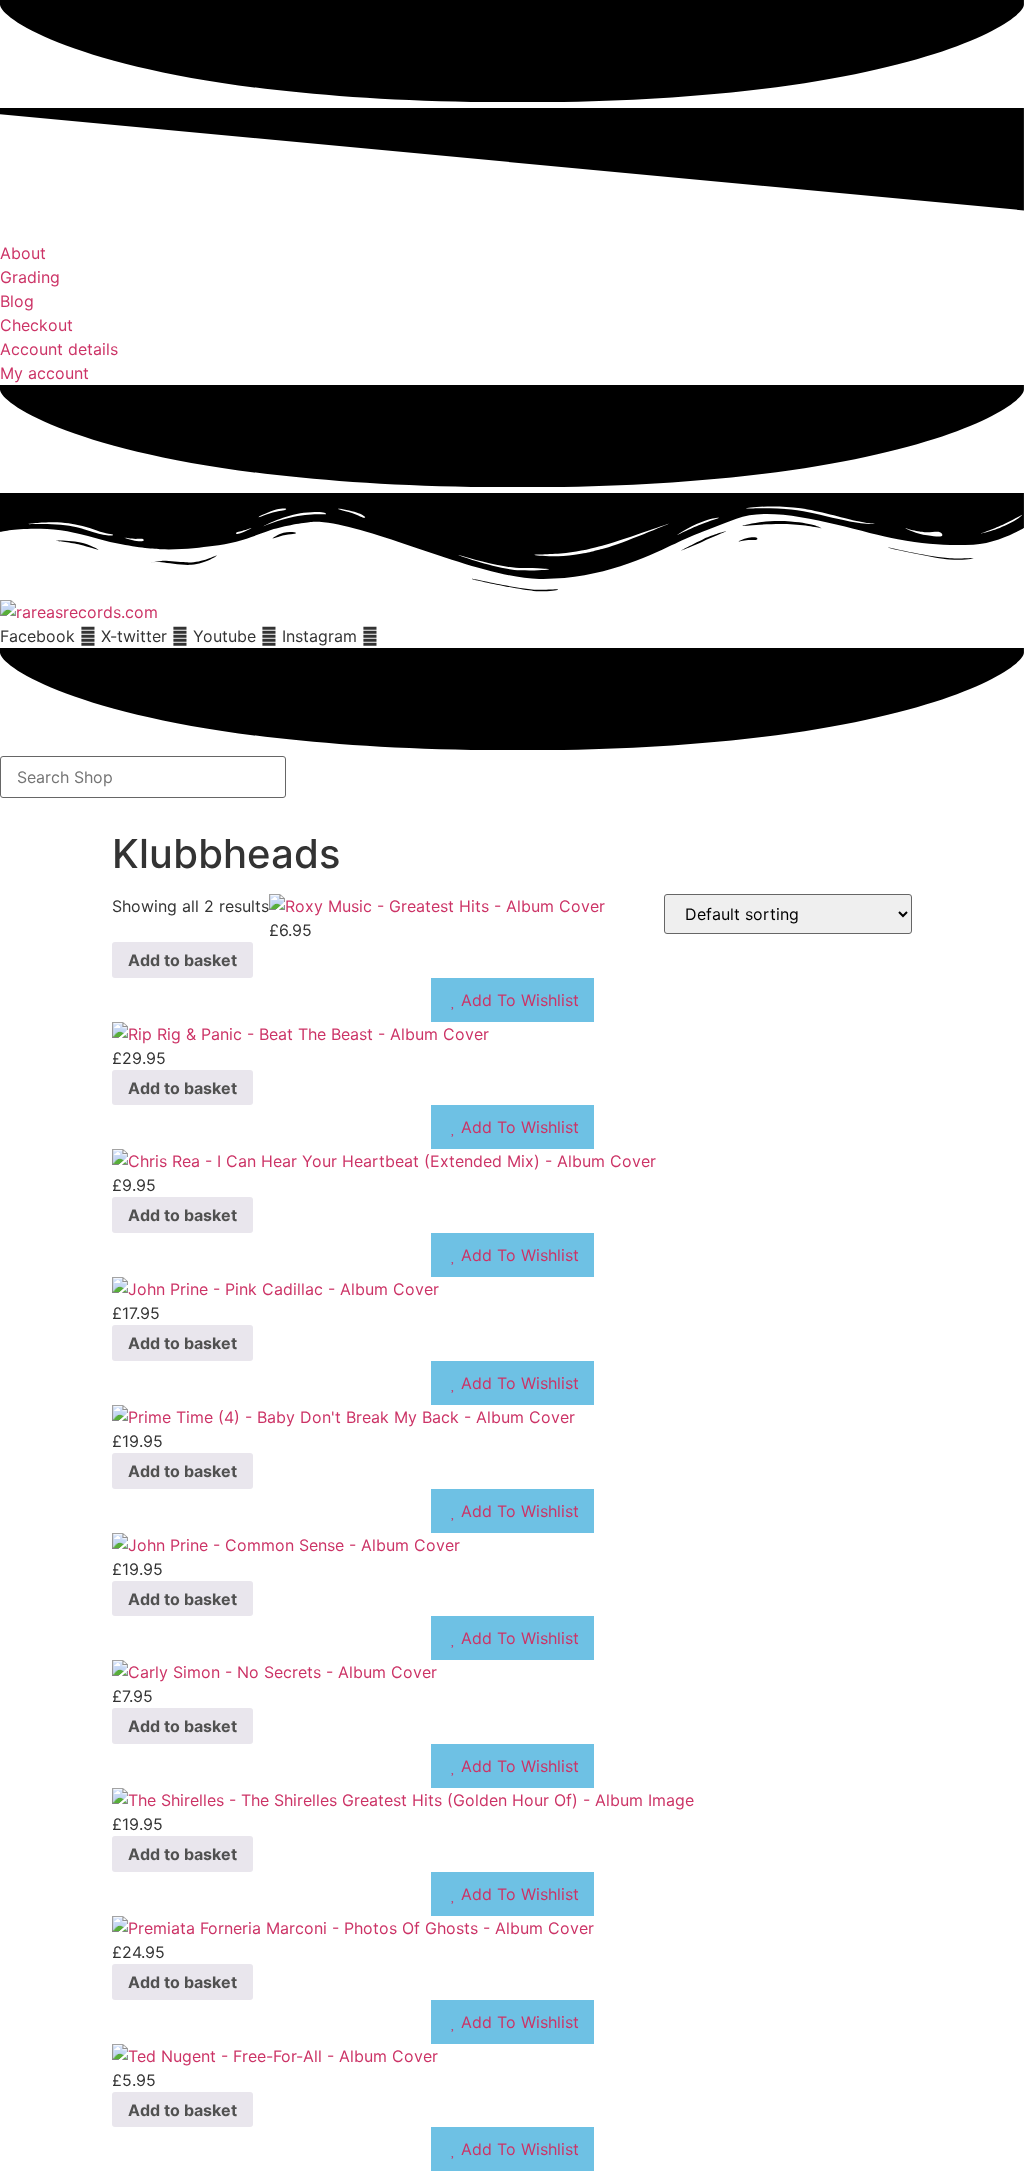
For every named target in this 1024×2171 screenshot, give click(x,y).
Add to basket (182, 960)
